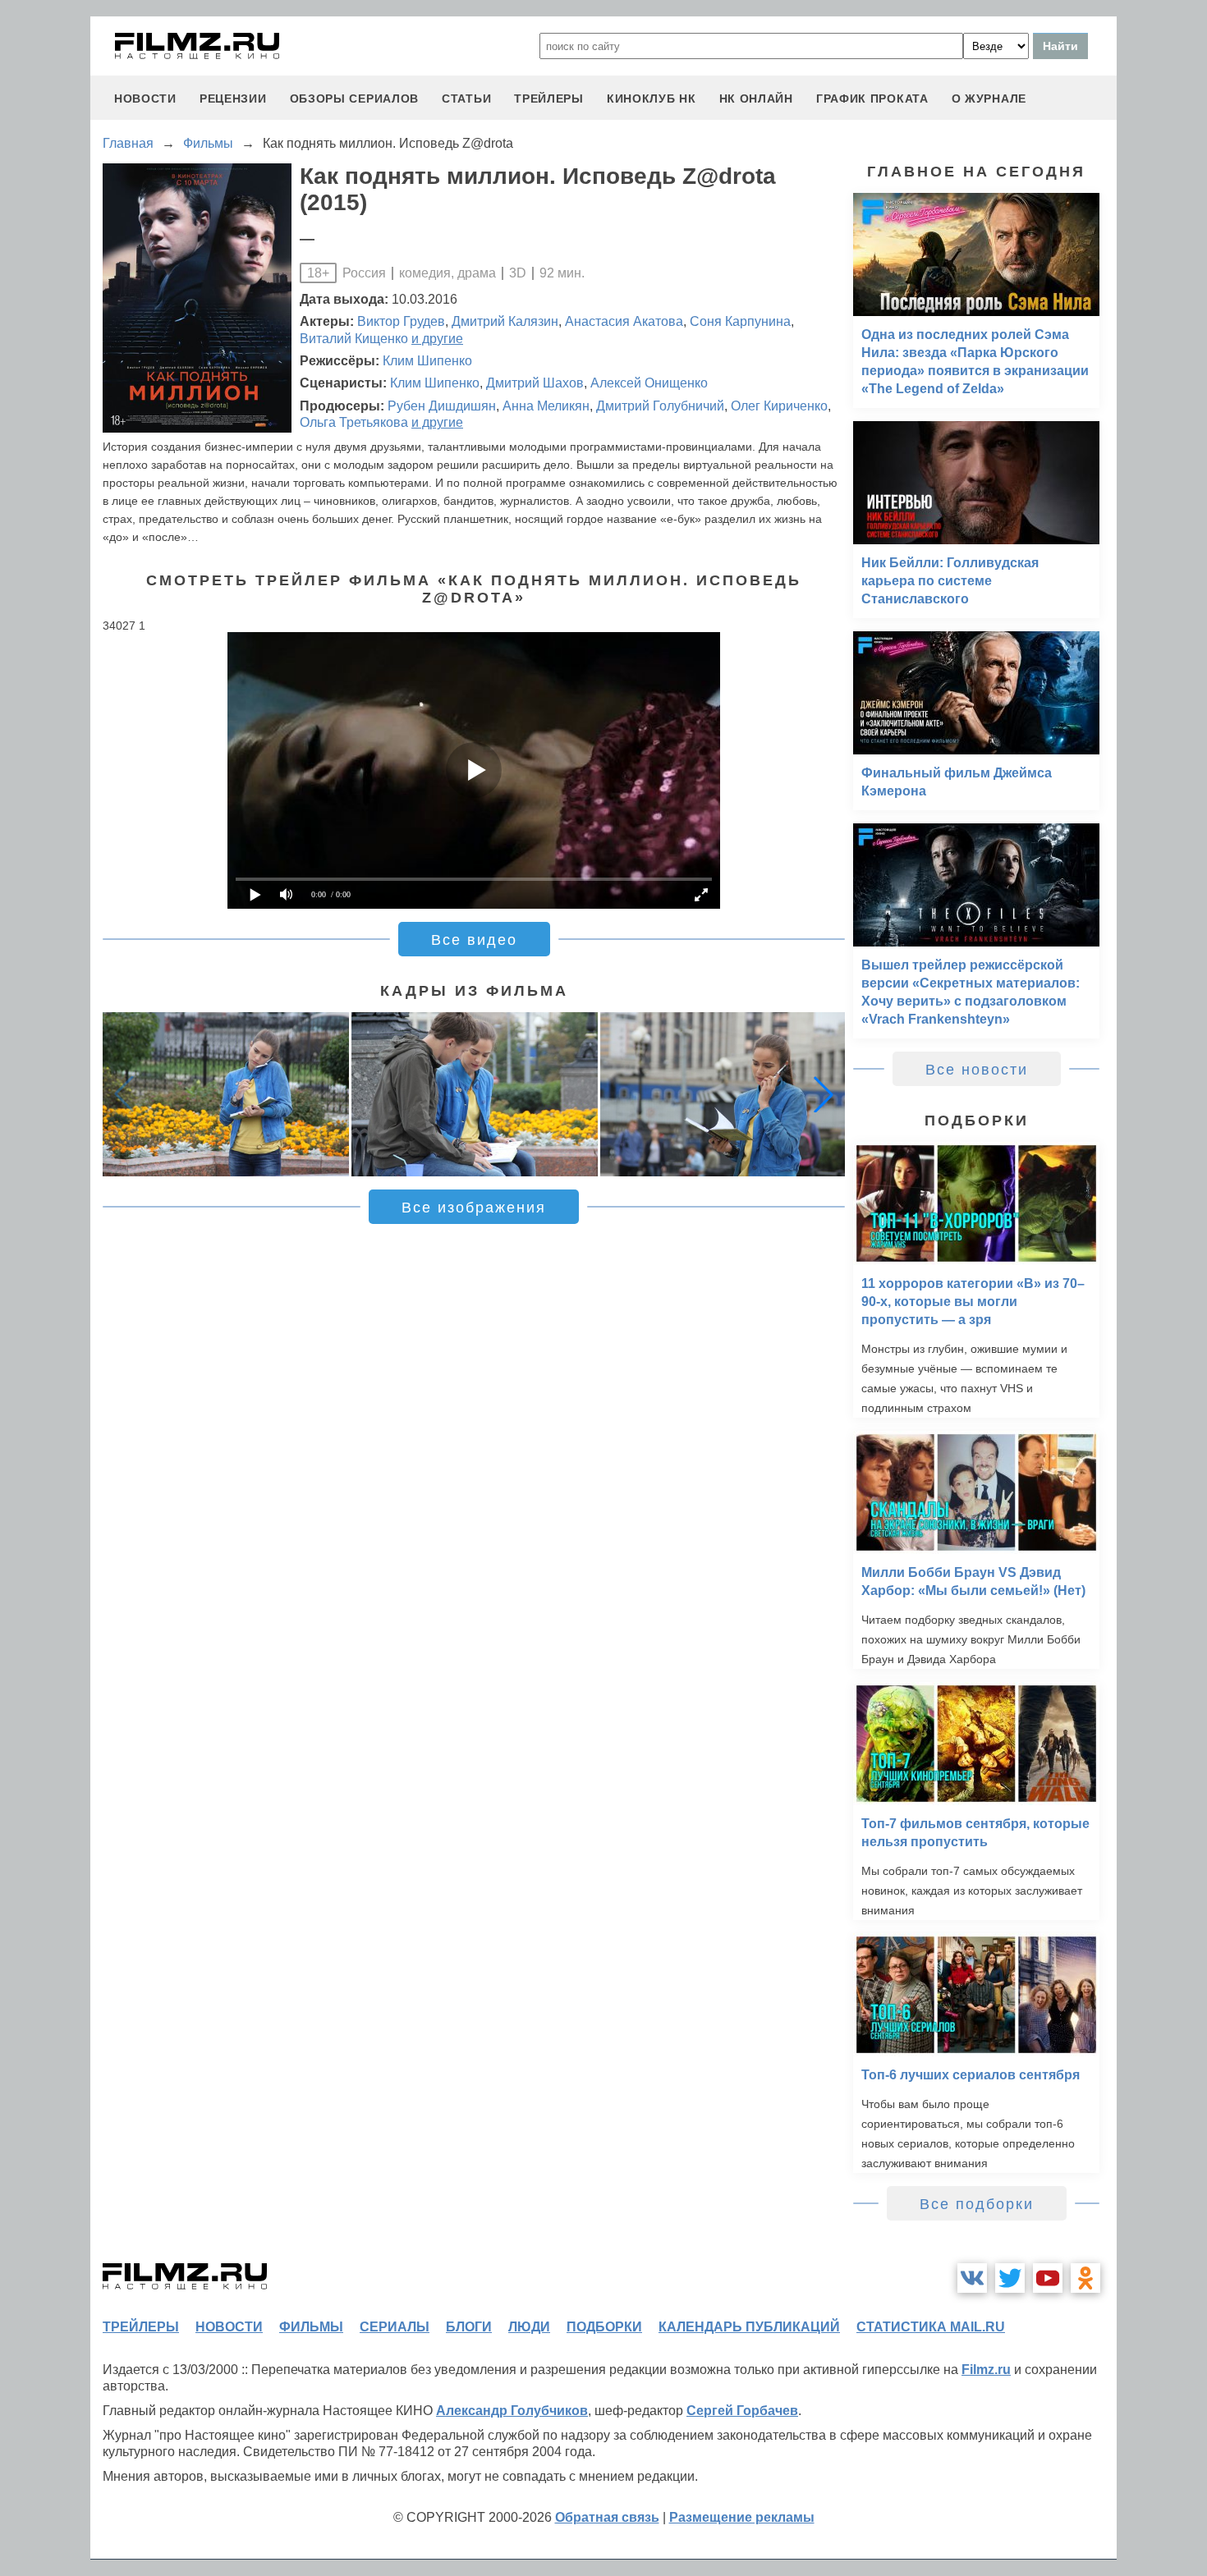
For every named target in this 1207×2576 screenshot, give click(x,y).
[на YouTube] (1048, 2278)
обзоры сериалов (355, 99)
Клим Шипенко (427, 361)
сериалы (395, 2327)
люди (529, 2327)
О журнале (989, 99)
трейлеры (549, 99)
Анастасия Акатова (624, 321)
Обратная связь (607, 2517)
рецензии (233, 99)
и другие (437, 339)
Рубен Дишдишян (442, 406)
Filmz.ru (986, 2370)
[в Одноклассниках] (1085, 2278)
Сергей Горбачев (742, 2411)
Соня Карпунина (740, 321)
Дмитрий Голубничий (660, 406)
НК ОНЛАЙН (756, 99)
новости (145, 99)
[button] (824, 1094)
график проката (872, 99)
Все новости (977, 1070)
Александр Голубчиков (512, 2411)
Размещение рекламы (742, 2517)
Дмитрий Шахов (535, 383)
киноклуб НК (652, 99)
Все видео (474, 940)
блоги (469, 2327)
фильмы (311, 2327)
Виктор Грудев (401, 321)
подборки (604, 2327)
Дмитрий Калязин (505, 321)
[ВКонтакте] (972, 2278)
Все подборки (977, 2204)
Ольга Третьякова (354, 422)
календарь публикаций (749, 2327)
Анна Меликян (546, 406)
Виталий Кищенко (354, 339)
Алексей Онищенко (649, 383)
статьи (466, 99)
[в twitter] (1010, 2278)
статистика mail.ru (931, 2327)
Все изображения (474, 1208)
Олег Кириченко (779, 406)
